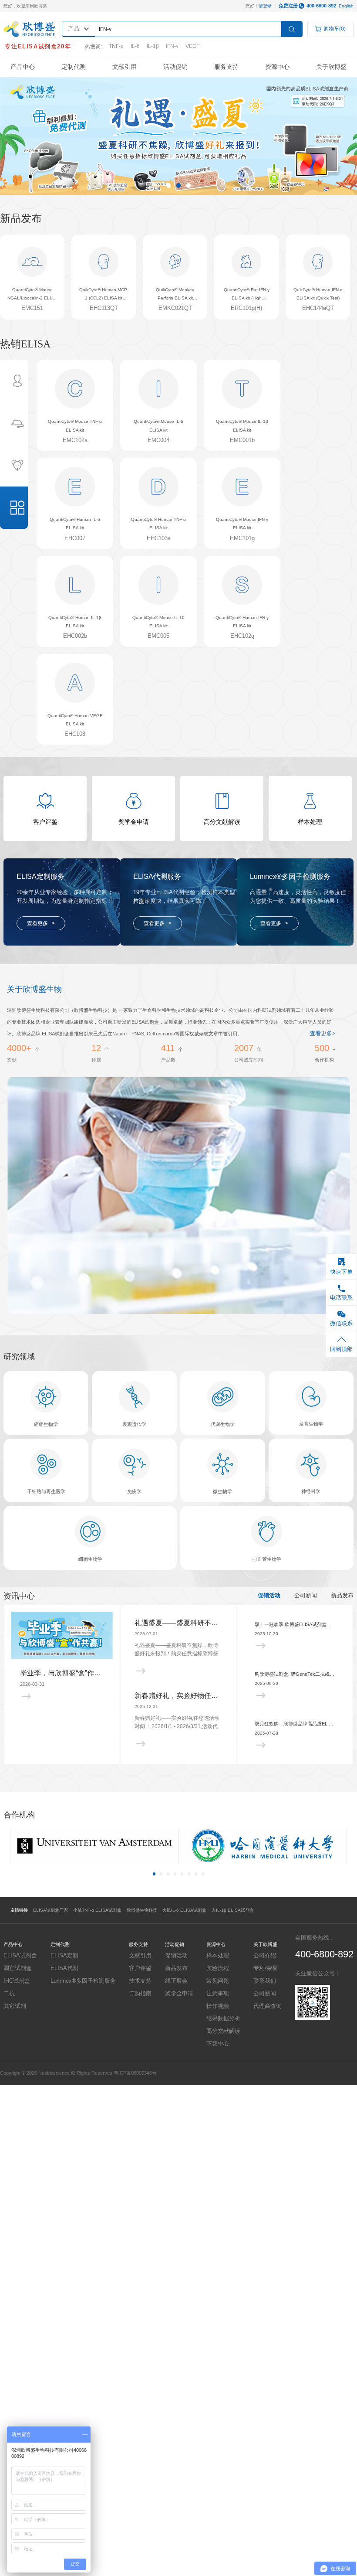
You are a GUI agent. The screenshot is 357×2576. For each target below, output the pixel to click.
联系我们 (265, 1981)
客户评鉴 (140, 1968)
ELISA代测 (64, 1968)
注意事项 (218, 1993)
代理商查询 (268, 2006)
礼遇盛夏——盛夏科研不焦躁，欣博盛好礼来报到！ (178, 1623)
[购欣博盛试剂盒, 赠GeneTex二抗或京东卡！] (295, 1696)
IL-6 (135, 46)
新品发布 (342, 1596)
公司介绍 (265, 1955)
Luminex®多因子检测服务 (83, 1981)
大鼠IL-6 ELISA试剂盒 (184, 1910)
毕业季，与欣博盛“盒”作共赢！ (62, 1673)
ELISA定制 (64, 1955)
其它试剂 (15, 2006)
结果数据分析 (223, 2018)
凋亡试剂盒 (18, 1968)
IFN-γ (172, 46)
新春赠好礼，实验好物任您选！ (178, 1696)
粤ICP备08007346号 (135, 2073)
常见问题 (218, 1981)
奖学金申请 (179, 1993)
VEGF (192, 46)
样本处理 (218, 1955)
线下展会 (176, 1981)
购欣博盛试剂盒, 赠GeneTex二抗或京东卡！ (295, 1674)
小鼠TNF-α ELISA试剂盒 (97, 1910)
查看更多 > (41, 923)
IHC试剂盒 (17, 1981)
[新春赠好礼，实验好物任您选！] (178, 1744)
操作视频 (218, 2006)
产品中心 (23, 67)
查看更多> (322, 1034)
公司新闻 (306, 1596)
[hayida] (263, 1846)
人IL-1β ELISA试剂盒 (233, 1910)
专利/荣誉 (266, 1968)
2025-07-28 (266, 1733)
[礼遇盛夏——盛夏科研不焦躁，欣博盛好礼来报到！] (178, 1671)
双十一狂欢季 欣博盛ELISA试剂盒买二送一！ (295, 1624)
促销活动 (269, 1596)
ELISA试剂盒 (20, 1955)
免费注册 (288, 6)
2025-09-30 (266, 1683)
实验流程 (218, 1968)
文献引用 (125, 67)
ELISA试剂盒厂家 (51, 1910)
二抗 (9, 1993)
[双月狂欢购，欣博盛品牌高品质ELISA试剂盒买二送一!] (295, 1745)
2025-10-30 (266, 1634)
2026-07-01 (146, 1634)
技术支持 (140, 1981)
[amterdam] (94, 1846)
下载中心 (218, 2043)
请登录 (265, 6)
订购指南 (140, 1993)
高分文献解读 (223, 2031)
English (346, 6)
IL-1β (153, 46)
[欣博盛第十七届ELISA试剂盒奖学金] (178, 136)
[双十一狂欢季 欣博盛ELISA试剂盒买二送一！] (295, 1646)
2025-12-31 (146, 1707)
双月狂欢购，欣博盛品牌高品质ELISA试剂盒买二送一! (295, 1724)
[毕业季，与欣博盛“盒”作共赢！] (62, 1635)
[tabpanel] (178, 136)
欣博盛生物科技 (142, 1910)
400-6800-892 (321, 6)
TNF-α (116, 46)
